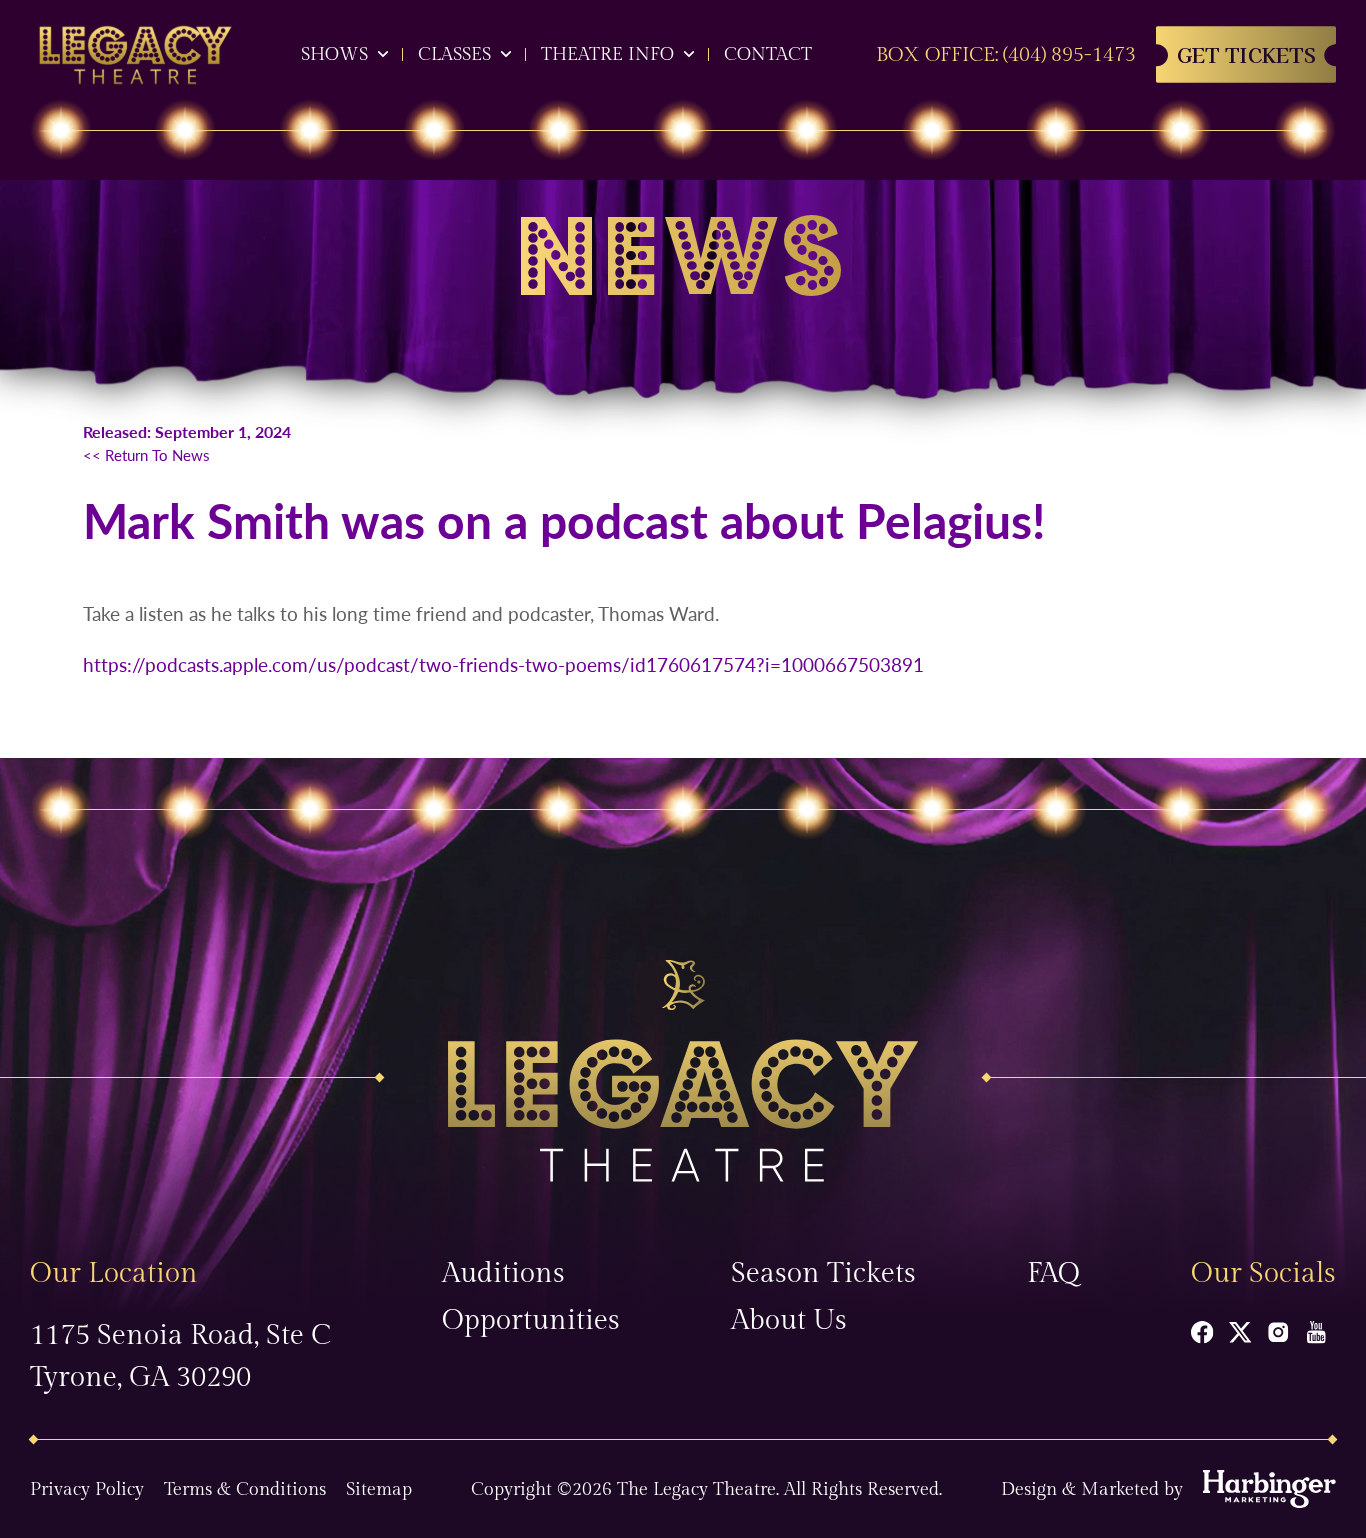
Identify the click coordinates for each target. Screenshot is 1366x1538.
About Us (789, 1320)
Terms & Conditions (245, 1489)
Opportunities (531, 1320)
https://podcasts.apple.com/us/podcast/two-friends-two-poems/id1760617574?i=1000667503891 (503, 664)
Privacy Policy (87, 1489)
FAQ (1053, 1273)
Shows (334, 54)
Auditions (503, 1273)
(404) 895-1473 (1069, 55)
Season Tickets (823, 1273)
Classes (454, 54)
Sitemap (379, 1489)
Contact (768, 54)
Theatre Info (607, 54)
